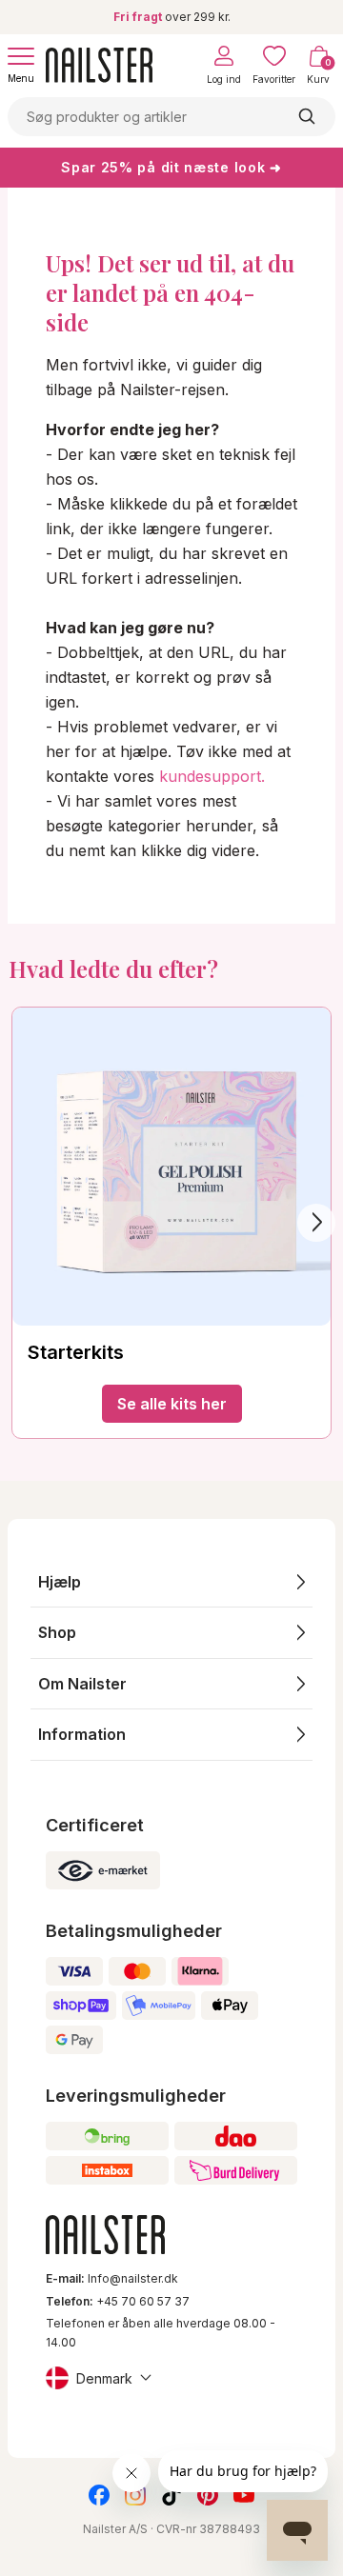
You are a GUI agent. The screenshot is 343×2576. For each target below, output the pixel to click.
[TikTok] (171, 2495)
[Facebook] (99, 2495)
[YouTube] (244, 2495)
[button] (171, 1582)
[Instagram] (135, 2495)
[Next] (316, 1223)
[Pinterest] (208, 2495)
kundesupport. (212, 776)
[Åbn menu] (21, 56)
